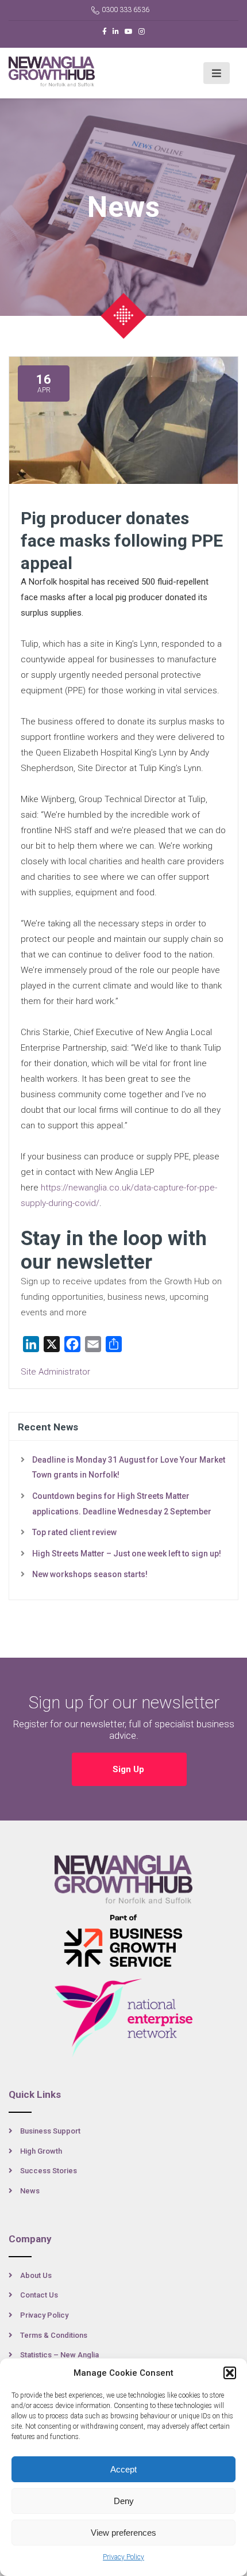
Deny (124, 2501)
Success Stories (49, 2171)
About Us (36, 2275)
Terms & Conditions (54, 2335)
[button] (230, 2373)
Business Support (50, 2131)
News (30, 2191)
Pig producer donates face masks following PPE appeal (122, 541)
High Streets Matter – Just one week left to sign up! (127, 1554)
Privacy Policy (123, 2557)
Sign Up (130, 1769)
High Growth (41, 2151)
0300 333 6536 (126, 10)
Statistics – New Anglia (59, 2355)
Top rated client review (74, 1532)
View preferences (123, 2533)
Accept (123, 2469)
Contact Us (39, 2295)
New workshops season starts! (90, 1574)
